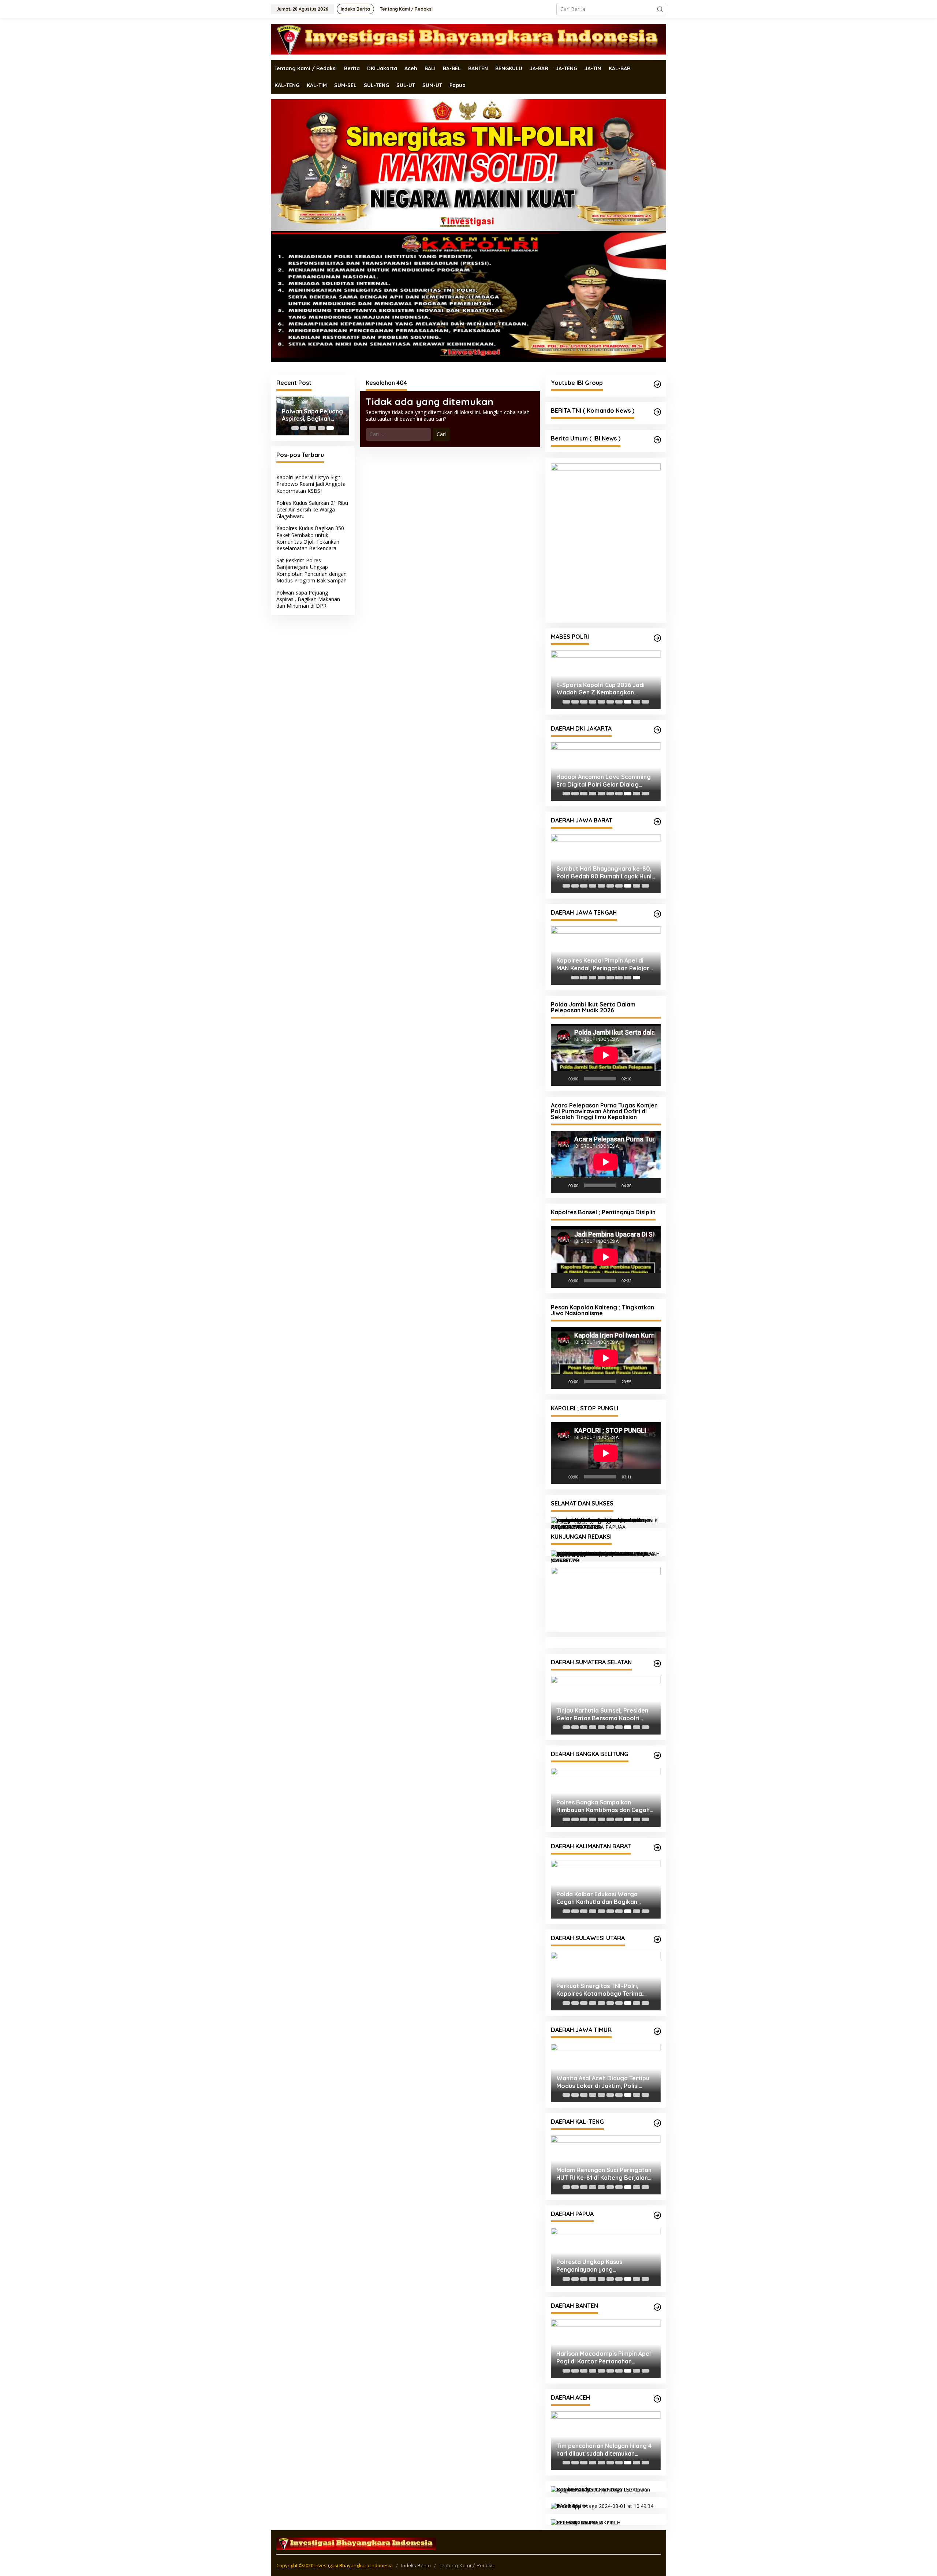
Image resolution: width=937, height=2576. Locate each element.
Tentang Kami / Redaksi (467, 2565)
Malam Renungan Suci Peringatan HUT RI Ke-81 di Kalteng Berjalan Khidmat (604, 2174)
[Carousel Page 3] (313, 428)
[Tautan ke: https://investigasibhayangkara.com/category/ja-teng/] (657, 914)
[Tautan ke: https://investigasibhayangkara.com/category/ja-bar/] (657, 822)
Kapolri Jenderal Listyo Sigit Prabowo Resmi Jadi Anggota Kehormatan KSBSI (311, 484)
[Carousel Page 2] (304, 428)
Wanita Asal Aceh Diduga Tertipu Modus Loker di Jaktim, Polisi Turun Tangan (603, 2082)
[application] (606, 1055)
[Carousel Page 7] (619, 702)
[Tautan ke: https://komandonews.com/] (657, 412)
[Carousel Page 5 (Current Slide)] (330, 428)
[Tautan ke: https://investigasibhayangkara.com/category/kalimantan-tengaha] (657, 2123)
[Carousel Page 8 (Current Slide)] (628, 702)
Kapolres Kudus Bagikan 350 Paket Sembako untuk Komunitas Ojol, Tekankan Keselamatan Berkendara (310, 538)
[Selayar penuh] (651, 1079)
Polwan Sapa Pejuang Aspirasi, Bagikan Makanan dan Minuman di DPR (312, 415)
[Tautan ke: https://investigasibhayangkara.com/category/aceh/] (657, 2399)
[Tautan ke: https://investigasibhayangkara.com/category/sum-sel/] (657, 1664)
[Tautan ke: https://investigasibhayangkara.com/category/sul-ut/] (657, 1939)
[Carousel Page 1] (295, 428)
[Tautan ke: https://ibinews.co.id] (657, 440)
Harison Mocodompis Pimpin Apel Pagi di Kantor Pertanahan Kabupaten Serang (604, 2358)
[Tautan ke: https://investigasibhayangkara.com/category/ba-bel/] (657, 1755)
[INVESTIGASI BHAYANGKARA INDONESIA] (468, 39)
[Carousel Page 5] (601, 702)
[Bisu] (639, 1079)
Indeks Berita (416, 2565)
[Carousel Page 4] (321, 428)
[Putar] (560, 1079)
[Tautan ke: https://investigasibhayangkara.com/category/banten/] (657, 2307)
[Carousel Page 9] (637, 702)
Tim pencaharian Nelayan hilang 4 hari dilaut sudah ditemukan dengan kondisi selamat (604, 2450)
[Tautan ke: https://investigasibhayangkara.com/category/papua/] (657, 2215)
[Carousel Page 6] (610, 702)
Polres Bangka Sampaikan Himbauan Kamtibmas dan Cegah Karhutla (603, 1806)
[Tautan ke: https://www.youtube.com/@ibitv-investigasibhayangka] (657, 384)
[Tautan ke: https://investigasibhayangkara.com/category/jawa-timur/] (657, 2031)
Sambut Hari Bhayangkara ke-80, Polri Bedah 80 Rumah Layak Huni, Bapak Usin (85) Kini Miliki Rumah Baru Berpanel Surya (605, 873)
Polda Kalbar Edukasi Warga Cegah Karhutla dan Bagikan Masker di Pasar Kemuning (597, 1898)
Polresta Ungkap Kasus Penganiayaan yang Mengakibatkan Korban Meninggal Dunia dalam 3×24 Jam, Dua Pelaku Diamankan (605, 2266)
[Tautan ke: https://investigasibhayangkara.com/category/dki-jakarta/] (657, 730)
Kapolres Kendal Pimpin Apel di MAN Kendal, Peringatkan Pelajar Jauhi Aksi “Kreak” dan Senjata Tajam (603, 964)
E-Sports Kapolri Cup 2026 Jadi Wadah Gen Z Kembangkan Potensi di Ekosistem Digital (600, 689)
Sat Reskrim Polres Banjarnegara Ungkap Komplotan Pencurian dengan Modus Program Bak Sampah (311, 570)
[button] (660, 9)
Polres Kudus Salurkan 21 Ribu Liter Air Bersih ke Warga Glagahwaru (312, 509)
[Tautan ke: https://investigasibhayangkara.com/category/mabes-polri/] (657, 638)
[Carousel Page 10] (645, 702)
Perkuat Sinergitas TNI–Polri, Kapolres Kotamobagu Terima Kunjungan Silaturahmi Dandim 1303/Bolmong (599, 1990)
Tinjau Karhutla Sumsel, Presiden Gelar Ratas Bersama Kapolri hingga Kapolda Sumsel (602, 1714)
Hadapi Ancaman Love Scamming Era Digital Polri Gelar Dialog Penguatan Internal (604, 781)
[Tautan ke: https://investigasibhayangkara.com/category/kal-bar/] (657, 1848)
